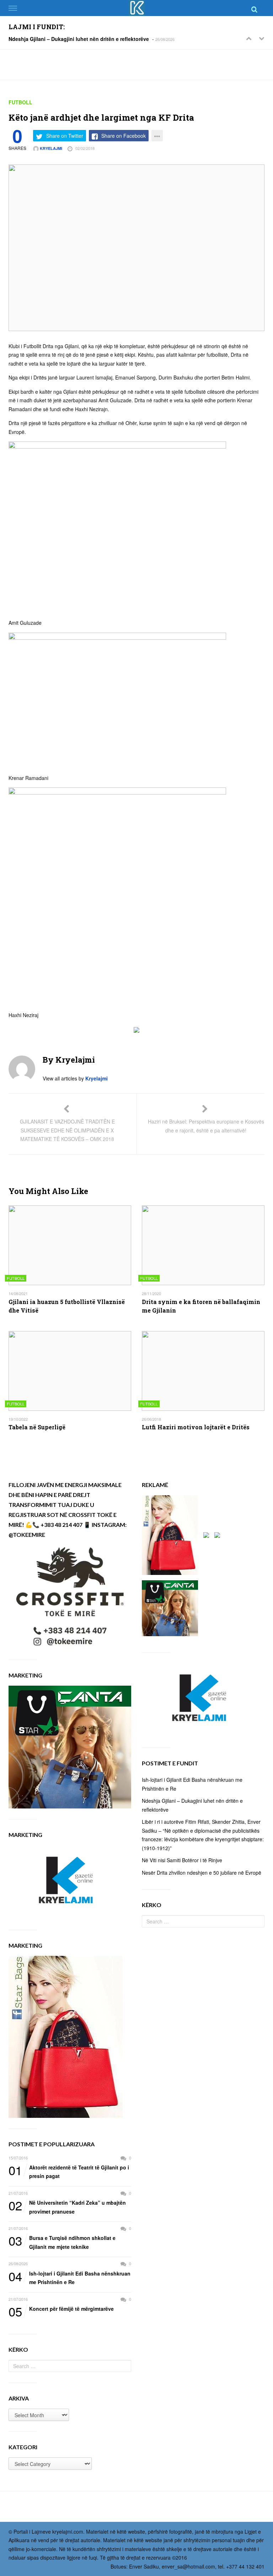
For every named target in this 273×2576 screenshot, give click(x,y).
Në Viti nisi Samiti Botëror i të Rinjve (182, 1860)
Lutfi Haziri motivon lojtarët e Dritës (196, 1427)
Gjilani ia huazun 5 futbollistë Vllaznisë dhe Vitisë (67, 1306)
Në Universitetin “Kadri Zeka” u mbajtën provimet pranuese (67, 2207)
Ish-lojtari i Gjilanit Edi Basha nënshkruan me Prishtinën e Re (69, 2277)
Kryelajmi (50, 148)
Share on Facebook (124, 136)
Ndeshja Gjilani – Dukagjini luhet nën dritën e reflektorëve (79, 39)
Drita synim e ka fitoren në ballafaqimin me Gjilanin (201, 1306)
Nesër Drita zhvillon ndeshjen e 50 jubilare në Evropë (202, 1873)
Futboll (20, 102)
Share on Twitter (65, 136)
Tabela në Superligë (37, 1427)
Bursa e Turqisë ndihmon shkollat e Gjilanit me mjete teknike (62, 2242)
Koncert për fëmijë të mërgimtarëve (61, 2309)
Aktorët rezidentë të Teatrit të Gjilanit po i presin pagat (69, 2171)
